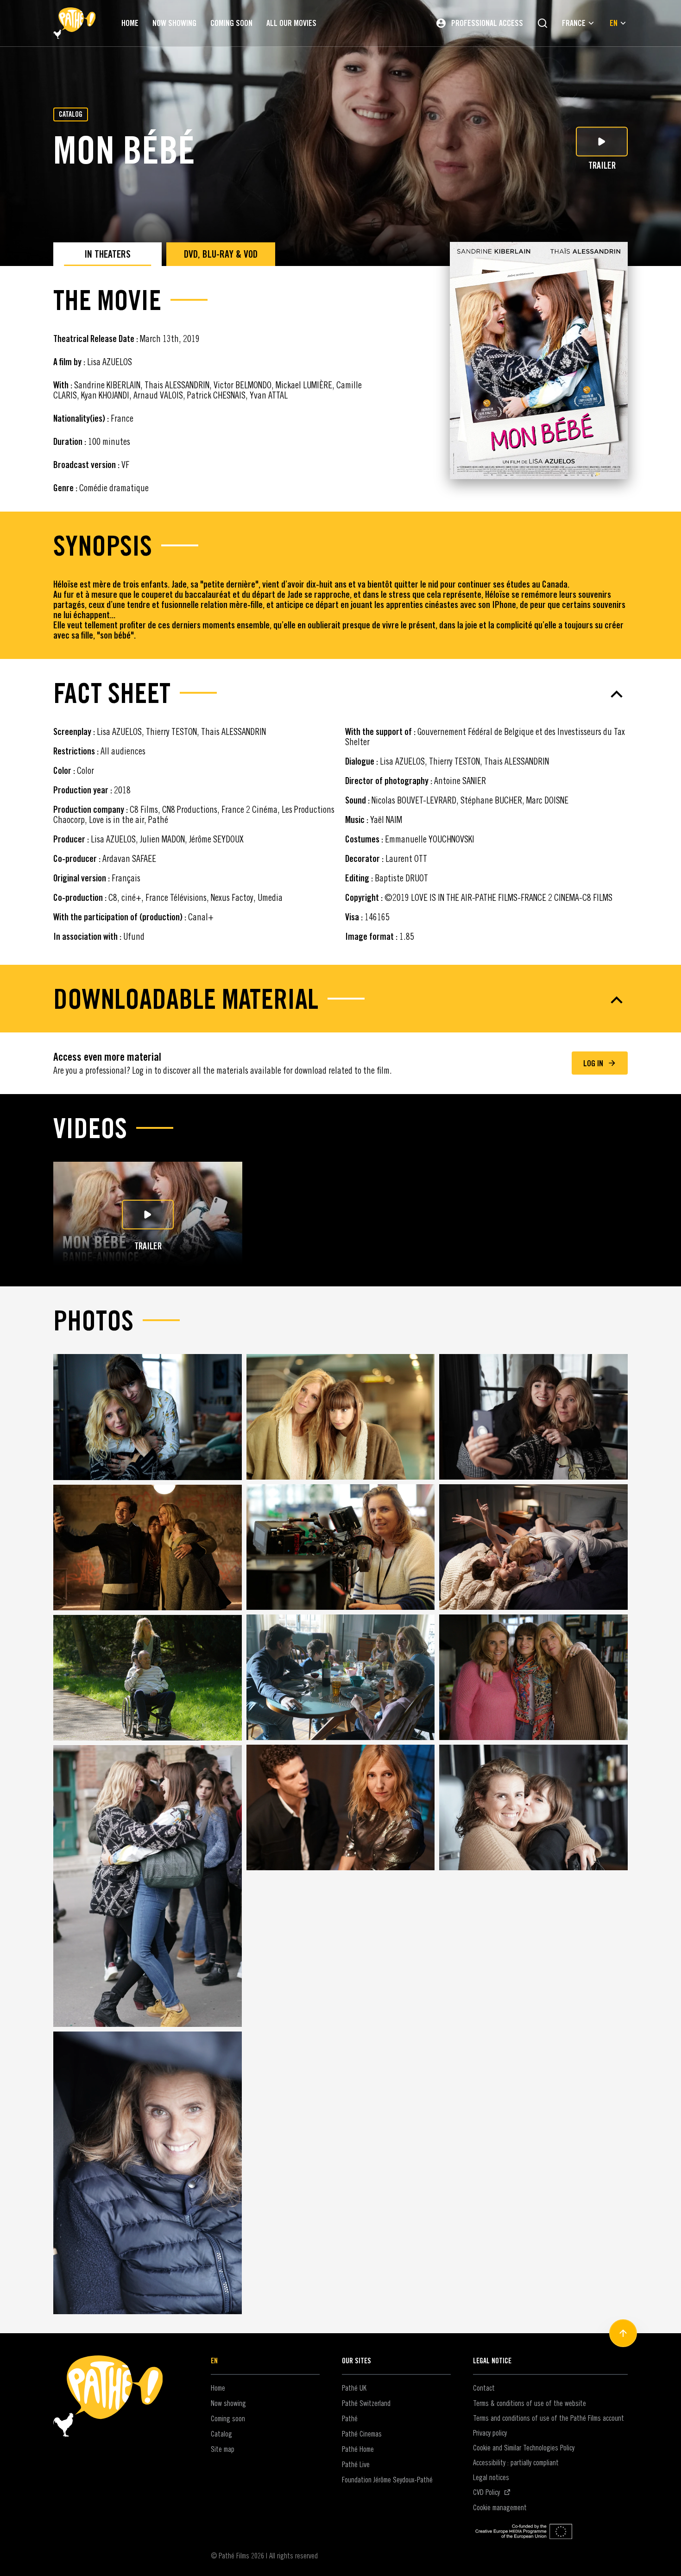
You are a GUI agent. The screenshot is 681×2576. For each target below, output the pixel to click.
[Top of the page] (623, 2333)
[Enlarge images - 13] (148, 2173)
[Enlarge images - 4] (148, 1547)
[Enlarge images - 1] (148, 1417)
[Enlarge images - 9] (533, 1677)
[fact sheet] (340, 694)
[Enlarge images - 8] (341, 1677)
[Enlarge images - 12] (533, 1807)
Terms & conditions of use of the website (530, 2403)
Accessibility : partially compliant (516, 2462)
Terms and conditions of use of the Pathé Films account (549, 2418)
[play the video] (148, 1215)
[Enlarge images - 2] (341, 1417)
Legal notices (491, 2477)
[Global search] (542, 23)
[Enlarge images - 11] (341, 1807)
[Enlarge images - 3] (533, 1417)
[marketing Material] (340, 1000)
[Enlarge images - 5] (341, 1547)
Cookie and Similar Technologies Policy (524, 2448)
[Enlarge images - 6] (533, 1547)
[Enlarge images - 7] (148, 1678)
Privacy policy (490, 2433)
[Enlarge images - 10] (148, 1886)
